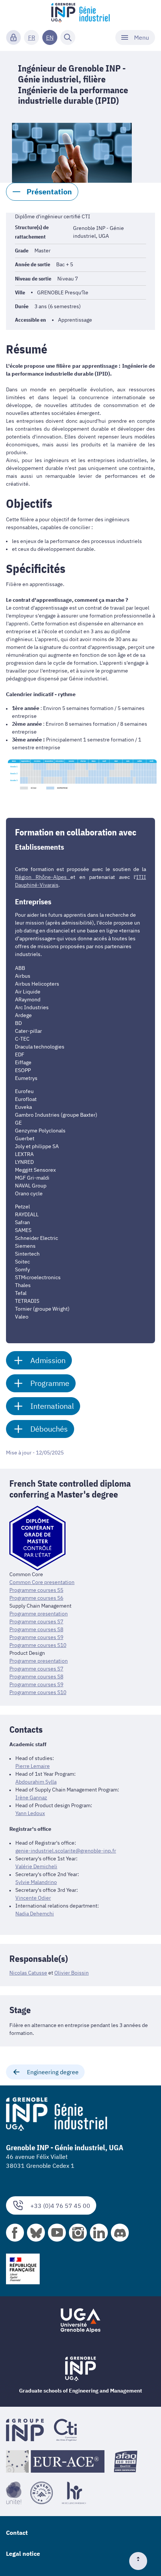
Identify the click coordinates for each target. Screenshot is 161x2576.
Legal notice (23, 2554)
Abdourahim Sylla (36, 1782)
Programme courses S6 (36, 1598)
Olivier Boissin (72, 1973)
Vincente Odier (33, 1898)
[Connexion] (13, 37)
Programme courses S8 (36, 1629)
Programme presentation (39, 1614)
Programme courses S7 (36, 1621)
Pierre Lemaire (33, 1766)
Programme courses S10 (38, 1645)
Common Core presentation (42, 1582)
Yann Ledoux (30, 1813)
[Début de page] (141, 2561)
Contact (17, 2533)
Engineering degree (53, 2072)
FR (32, 37)
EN (50, 37)
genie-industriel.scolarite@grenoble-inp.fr (66, 1851)
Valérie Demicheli (36, 1866)
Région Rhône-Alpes (43, 877)
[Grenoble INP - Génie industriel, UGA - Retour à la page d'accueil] (80, 13)
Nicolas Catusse (28, 1973)
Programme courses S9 (36, 1637)
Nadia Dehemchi (35, 1914)
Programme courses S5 (36, 1590)
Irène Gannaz (31, 1797)
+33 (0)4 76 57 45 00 (60, 2206)
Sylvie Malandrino (36, 1882)
